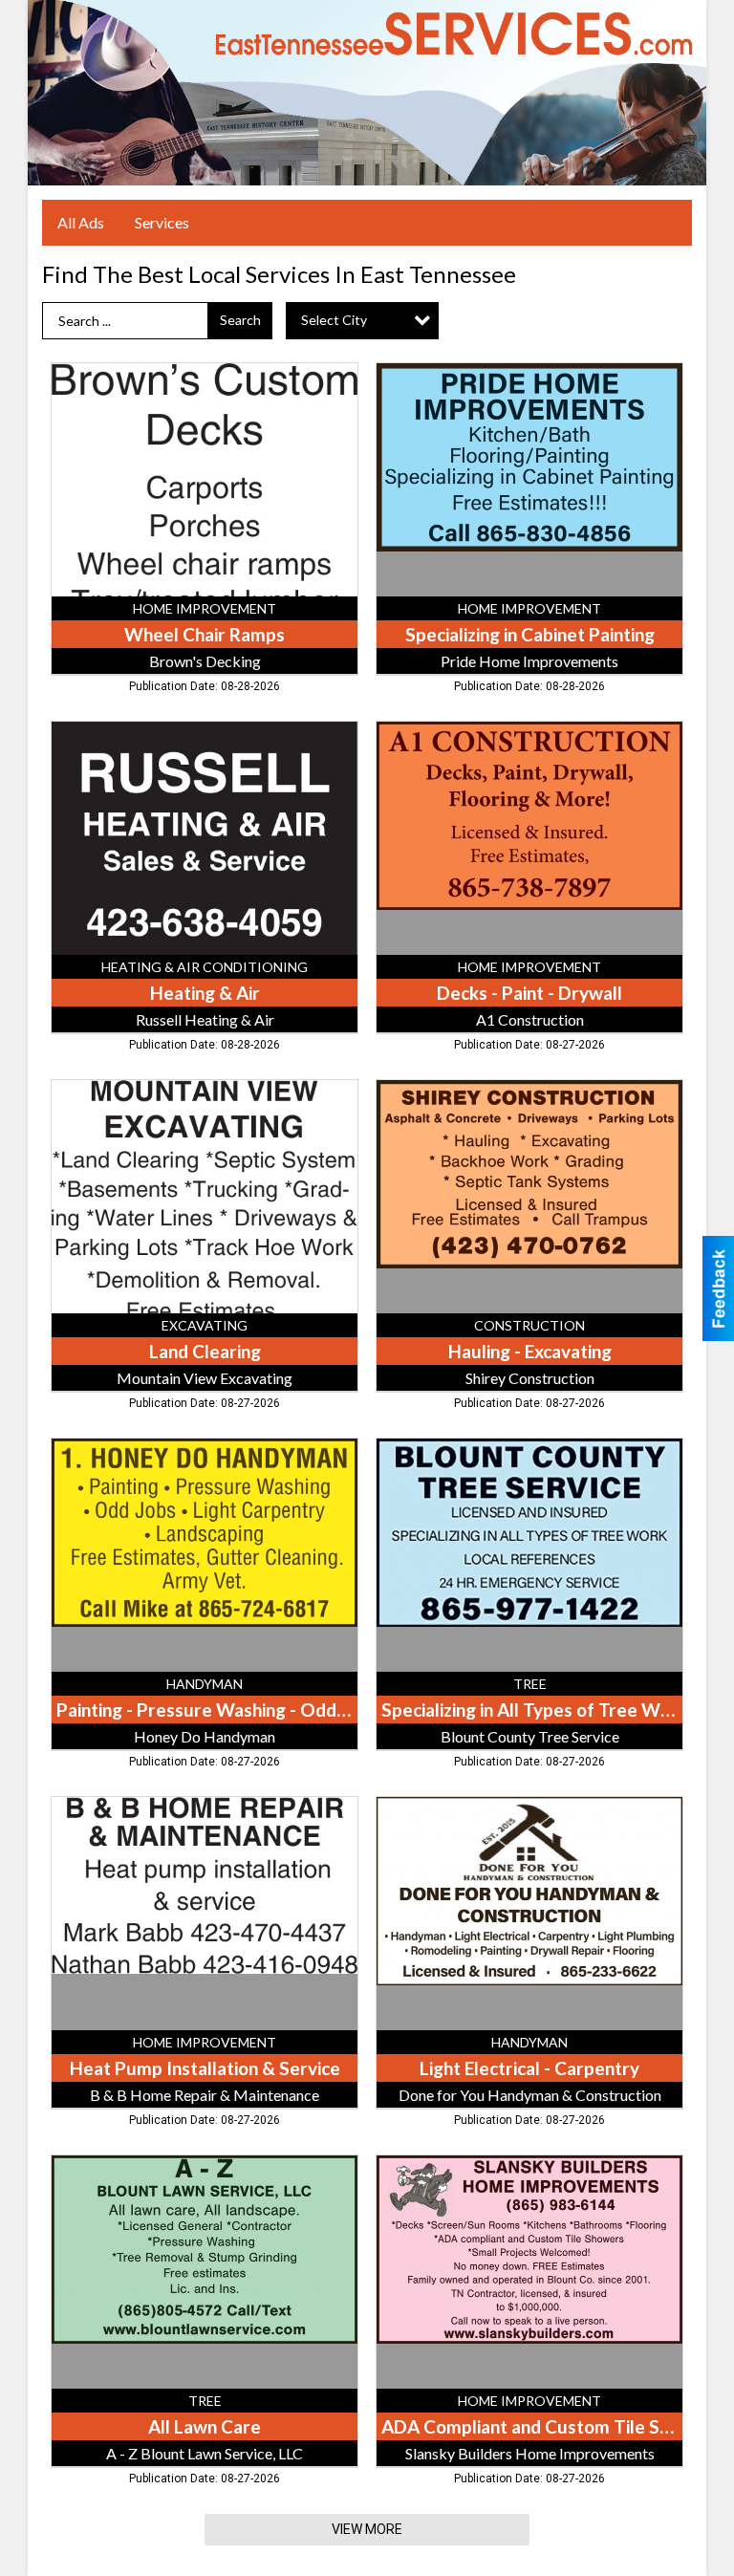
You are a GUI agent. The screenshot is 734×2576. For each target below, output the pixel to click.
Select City (334, 320)
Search (240, 320)
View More (367, 2529)
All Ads (81, 222)
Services (162, 222)
